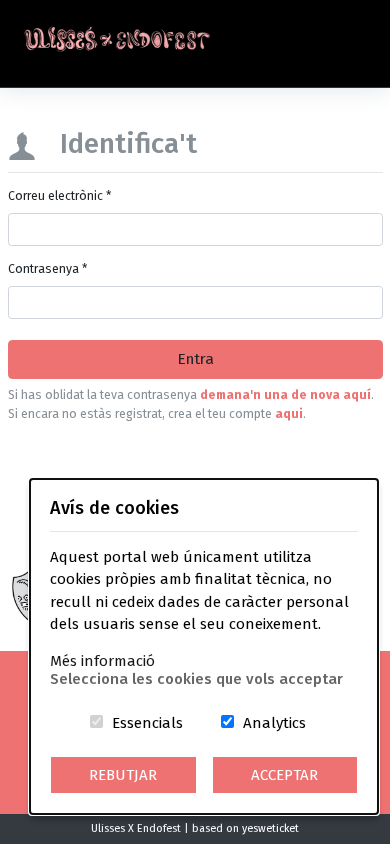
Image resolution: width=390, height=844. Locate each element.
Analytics (274, 723)
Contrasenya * (47, 269)
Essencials (147, 723)
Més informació (102, 661)
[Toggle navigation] (367, 44)
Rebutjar (123, 775)
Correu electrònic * (59, 196)
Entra (195, 359)
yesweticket (270, 828)
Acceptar (284, 775)
